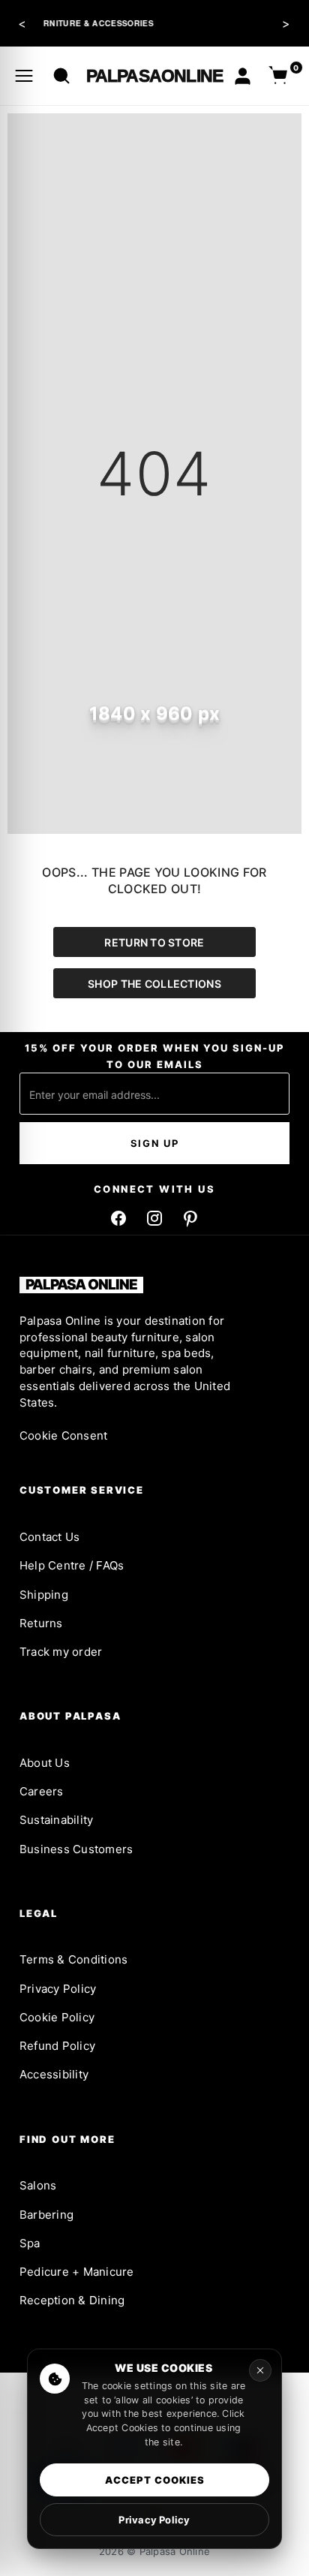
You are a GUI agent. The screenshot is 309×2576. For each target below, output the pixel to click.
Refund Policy (57, 2046)
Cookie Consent (63, 1435)
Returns (41, 1623)
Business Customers (76, 1849)
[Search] (61, 76)
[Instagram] (154, 1218)
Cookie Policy (57, 2017)
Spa (30, 2243)
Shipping (44, 1595)
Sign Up (155, 1143)
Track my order (61, 1652)
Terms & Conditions (73, 1959)
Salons (38, 2185)
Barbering (46, 2215)
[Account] (243, 76)
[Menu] (24, 76)
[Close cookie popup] (260, 2370)
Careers (42, 1791)
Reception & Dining (72, 2300)
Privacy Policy (58, 1989)
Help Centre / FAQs (72, 1565)
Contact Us (49, 1537)
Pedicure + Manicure (77, 2272)
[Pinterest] (190, 1218)
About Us (45, 1763)
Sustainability (56, 1820)
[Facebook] (118, 1218)
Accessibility (54, 2074)
